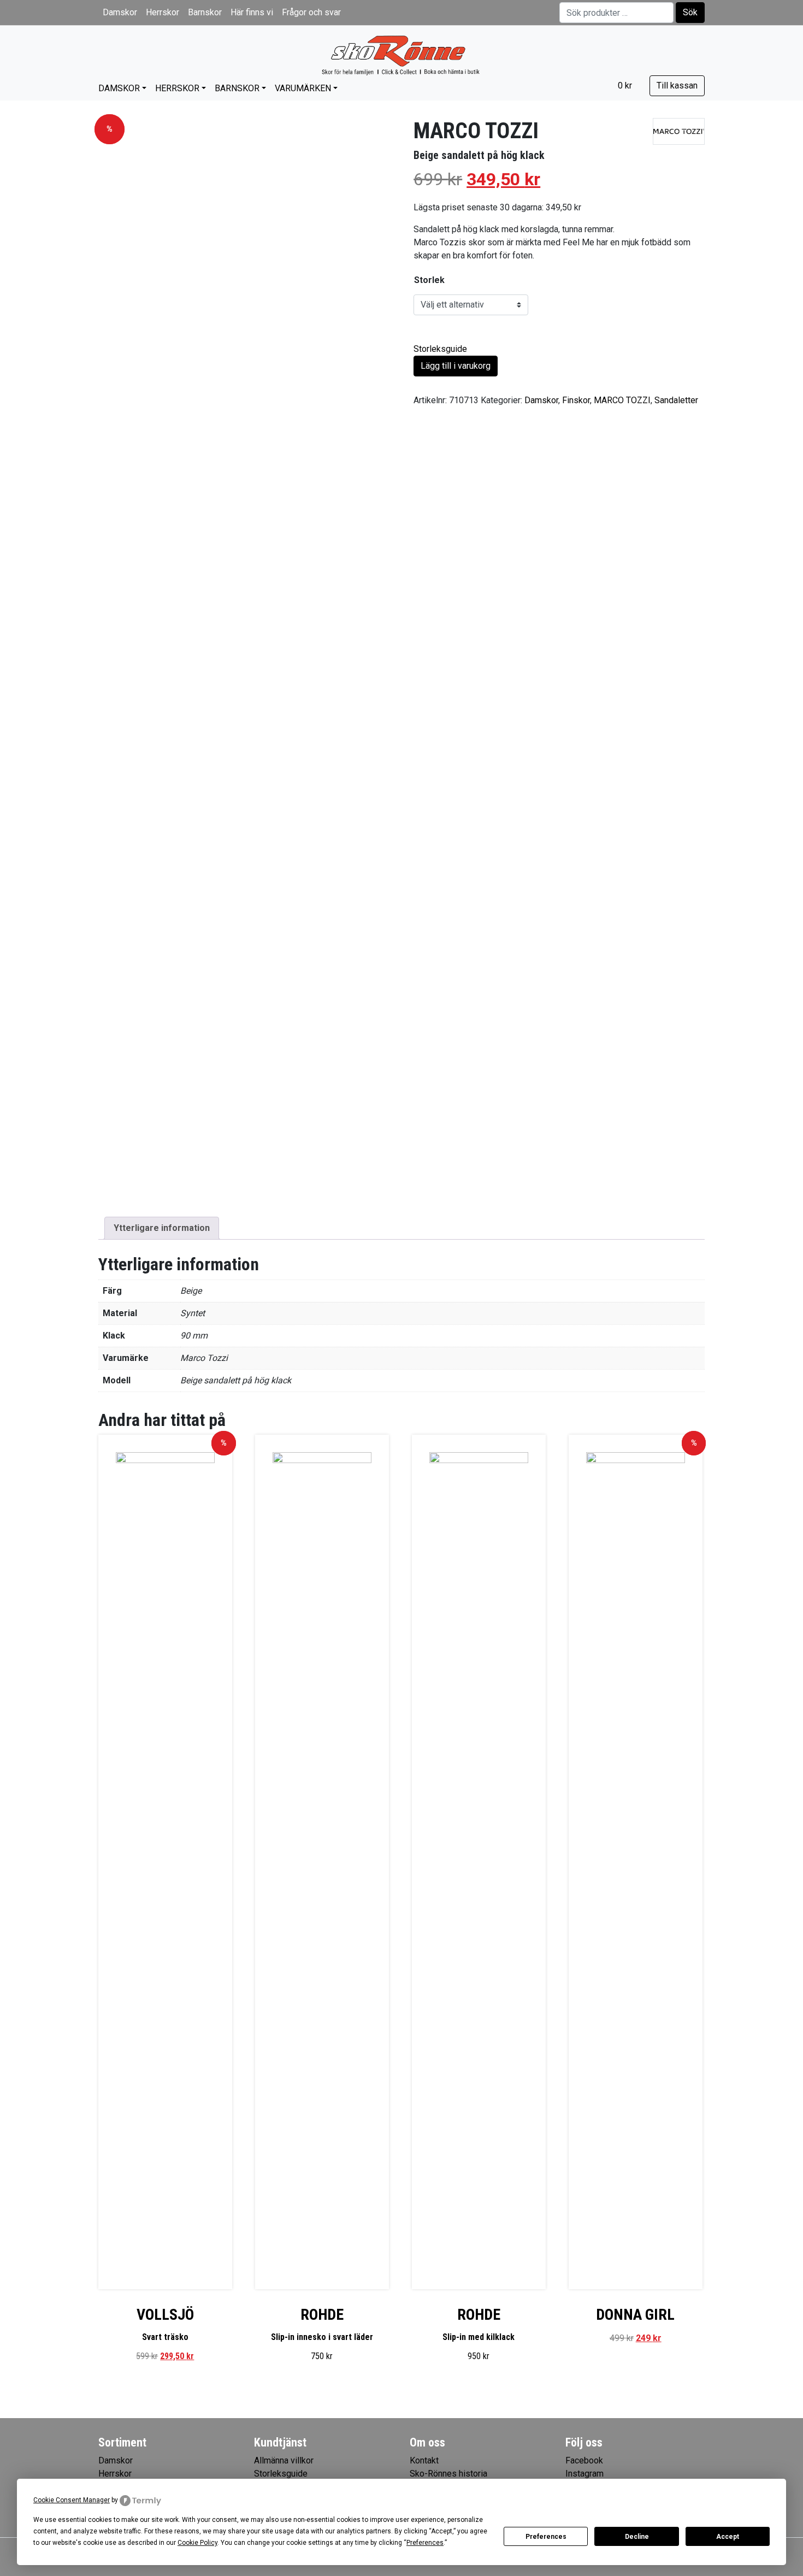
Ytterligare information (162, 1228)
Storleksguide (440, 349)
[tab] (162, 1228)
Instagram (584, 2474)
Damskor (120, 12)
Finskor (576, 400)
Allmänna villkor (284, 2460)
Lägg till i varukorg (456, 366)
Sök (690, 12)
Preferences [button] (425, 2543)
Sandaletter (676, 400)
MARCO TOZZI (622, 400)
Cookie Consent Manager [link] (72, 2500)
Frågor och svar (311, 12)
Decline (637, 2537)
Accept (728, 2537)
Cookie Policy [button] (197, 2543)
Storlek (429, 280)
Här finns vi (252, 12)
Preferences (546, 2537)
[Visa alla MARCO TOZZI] (679, 131)
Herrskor (163, 12)
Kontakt (424, 2460)
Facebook (584, 2460)
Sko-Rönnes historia (448, 2474)
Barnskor (205, 12)
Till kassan (677, 86)
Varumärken (303, 88)
